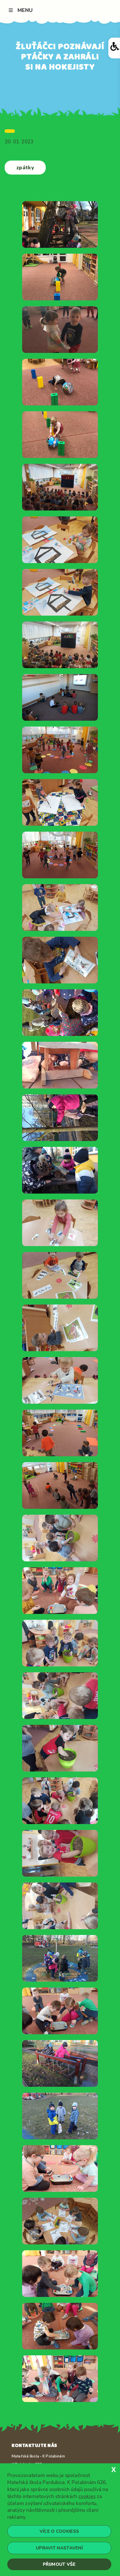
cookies (87, 2496)
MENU (25, 10)
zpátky (25, 168)
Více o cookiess (59, 2531)
